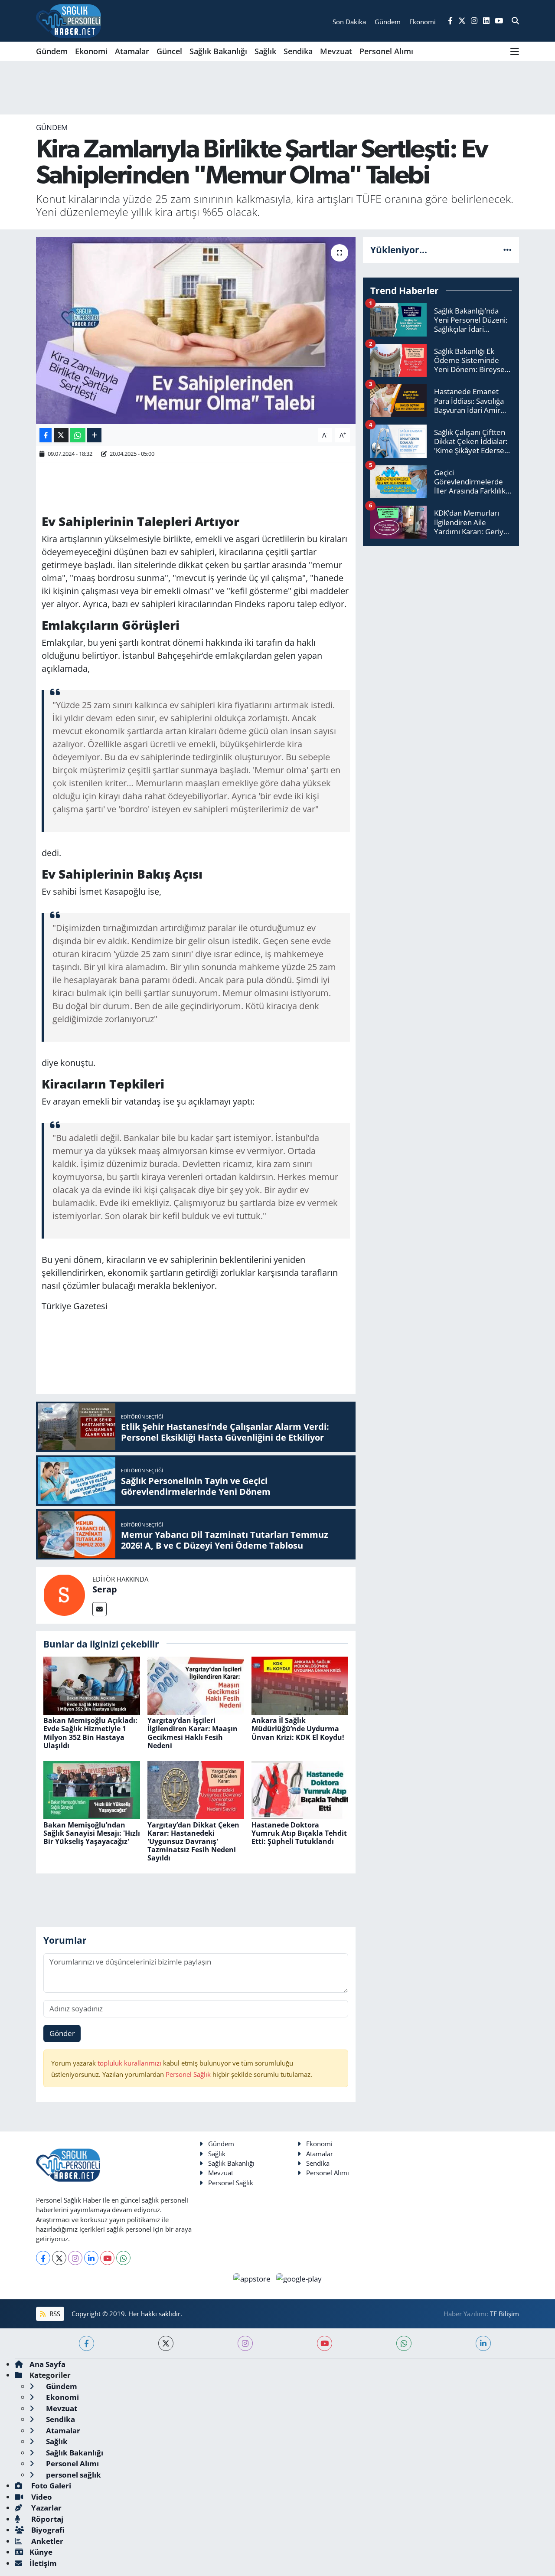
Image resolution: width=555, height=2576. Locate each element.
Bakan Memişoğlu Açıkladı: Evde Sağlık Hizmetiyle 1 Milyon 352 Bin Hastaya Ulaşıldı (90, 1733)
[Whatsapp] (123, 2258)
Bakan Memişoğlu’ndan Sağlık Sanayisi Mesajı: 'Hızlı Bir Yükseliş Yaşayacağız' (92, 1833)
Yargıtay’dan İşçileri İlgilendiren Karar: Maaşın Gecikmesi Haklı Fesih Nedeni (193, 1733)
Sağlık (265, 51)
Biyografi (47, 2530)
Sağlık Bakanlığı (218, 51)
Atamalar (132, 51)
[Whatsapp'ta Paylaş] (78, 435)
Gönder (62, 2033)
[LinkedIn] (91, 2258)
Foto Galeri (50, 2486)
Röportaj (46, 2519)
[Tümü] (508, 250)
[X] (59, 2258)
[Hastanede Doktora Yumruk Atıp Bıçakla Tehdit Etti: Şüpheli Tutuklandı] (300, 1789)
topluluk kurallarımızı (130, 2063)
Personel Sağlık (188, 2074)
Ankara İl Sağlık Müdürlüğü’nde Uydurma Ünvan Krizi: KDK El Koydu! (298, 1729)
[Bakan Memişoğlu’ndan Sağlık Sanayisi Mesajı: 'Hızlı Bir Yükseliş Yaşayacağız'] (92, 1789)
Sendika (298, 51)
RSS (54, 2314)
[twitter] (166, 2343)
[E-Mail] (100, 1609)
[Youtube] (107, 2258)
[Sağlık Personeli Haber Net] (69, 21)
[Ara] (515, 21)
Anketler (46, 2541)
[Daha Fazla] (94, 435)
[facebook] (87, 2343)
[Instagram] (75, 2258)
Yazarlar (46, 2508)
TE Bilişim (504, 2314)
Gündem (52, 51)
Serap (105, 1589)
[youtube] (325, 2343)
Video (41, 2497)
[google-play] (299, 2278)
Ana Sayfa (47, 2364)
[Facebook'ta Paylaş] (46, 435)
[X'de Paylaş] (61, 435)
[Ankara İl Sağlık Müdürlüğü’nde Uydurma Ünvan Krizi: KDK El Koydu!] (300, 1685)
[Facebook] (43, 2258)
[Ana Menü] (515, 51)
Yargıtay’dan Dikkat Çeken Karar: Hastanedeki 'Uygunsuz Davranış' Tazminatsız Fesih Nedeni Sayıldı (193, 1842)
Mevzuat (336, 51)
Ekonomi (91, 51)
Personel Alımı (386, 51)
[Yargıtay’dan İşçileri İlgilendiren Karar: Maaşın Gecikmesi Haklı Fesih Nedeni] (196, 1685)
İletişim (43, 2563)
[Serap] (64, 1594)
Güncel (169, 51)
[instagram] (245, 2343)
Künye (41, 2552)
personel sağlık (73, 2475)
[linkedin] (483, 2343)
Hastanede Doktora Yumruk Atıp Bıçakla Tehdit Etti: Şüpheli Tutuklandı (299, 1833)
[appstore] (253, 2278)
